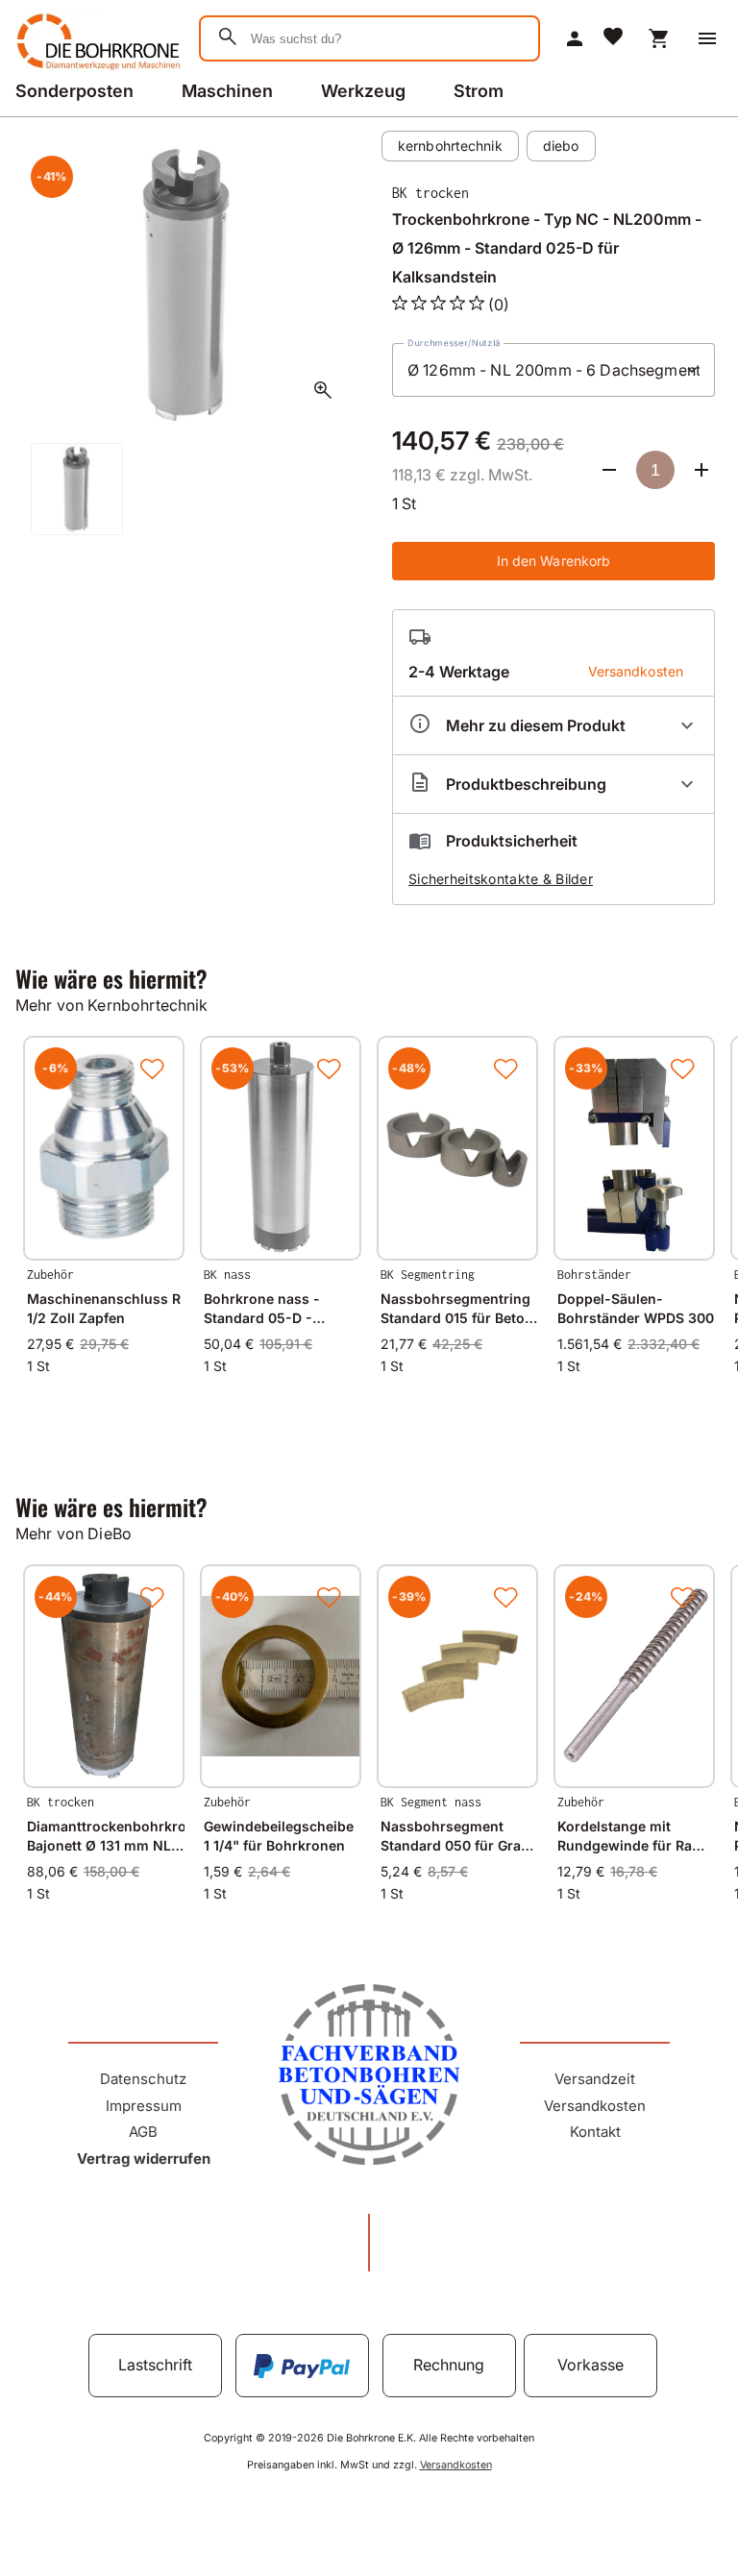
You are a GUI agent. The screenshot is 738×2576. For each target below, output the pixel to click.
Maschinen (227, 91)
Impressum (144, 2106)
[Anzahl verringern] (609, 470)
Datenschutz (143, 2079)
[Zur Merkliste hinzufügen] (152, 1068)
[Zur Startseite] (96, 71)
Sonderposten (74, 91)
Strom (479, 91)
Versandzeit (595, 2079)
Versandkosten (595, 2106)
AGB (143, 2132)
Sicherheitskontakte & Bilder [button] (501, 879)
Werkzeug (363, 91)
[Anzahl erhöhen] (701, 470)
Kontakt (595, 2132)
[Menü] (707, 38)
